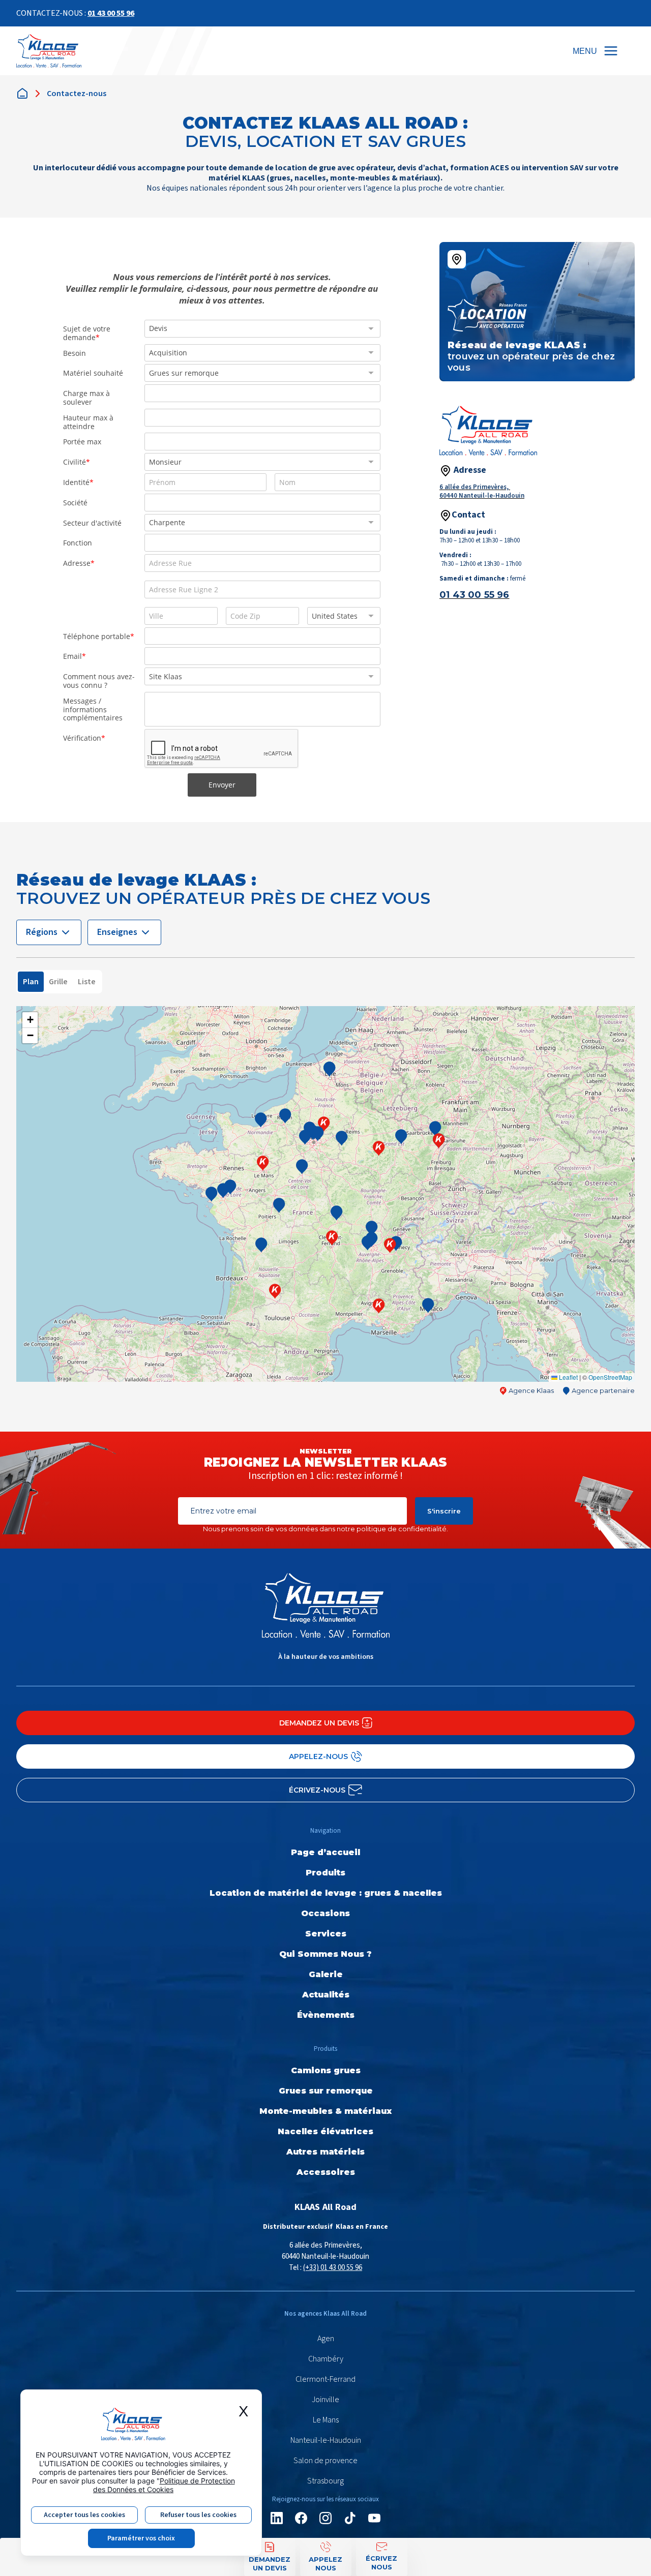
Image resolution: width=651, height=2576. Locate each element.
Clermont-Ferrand (325, 2379)
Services (326, 1934)
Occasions (325, 1913)
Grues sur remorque (326, 2091)
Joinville (325, 2400)
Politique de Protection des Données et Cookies (164, 2485)
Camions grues (326, 2070)
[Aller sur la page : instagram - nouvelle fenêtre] (325, 2518)
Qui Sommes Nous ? (325, 1954)
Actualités (326, 1995)
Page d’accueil (325, 1852)
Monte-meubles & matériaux (325, 2111)
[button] (275, 1291)
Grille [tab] (58, 982)
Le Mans (326, 2420)
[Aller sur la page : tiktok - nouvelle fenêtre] (350, 2518)
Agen (326, 2339)
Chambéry (326, 2359)
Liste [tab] (87, 982)
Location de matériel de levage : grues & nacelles (326, 1893)
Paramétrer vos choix (141, 2538)
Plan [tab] (31, 982)
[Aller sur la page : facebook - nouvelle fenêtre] (301, 2518)
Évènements (326, 2015)
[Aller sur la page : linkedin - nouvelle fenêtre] (277, 2518)
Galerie (326, 1974)
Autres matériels (325, 2152)
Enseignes (117, 932)
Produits (325, 1873)
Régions (42, 932)
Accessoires (326, 2172)
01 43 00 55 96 (111, 13)
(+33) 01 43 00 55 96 (333, 2268)
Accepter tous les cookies (84, 2515)
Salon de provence (325, 2461)
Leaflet (568, 1377)
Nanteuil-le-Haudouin (326, 2440)
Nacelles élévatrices (325, 2131)
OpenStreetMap (610, 1377)
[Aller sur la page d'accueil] (49, 51)
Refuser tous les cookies (198, 2515)
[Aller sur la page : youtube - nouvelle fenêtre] (374, 2518)
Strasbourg (325, 2481)
